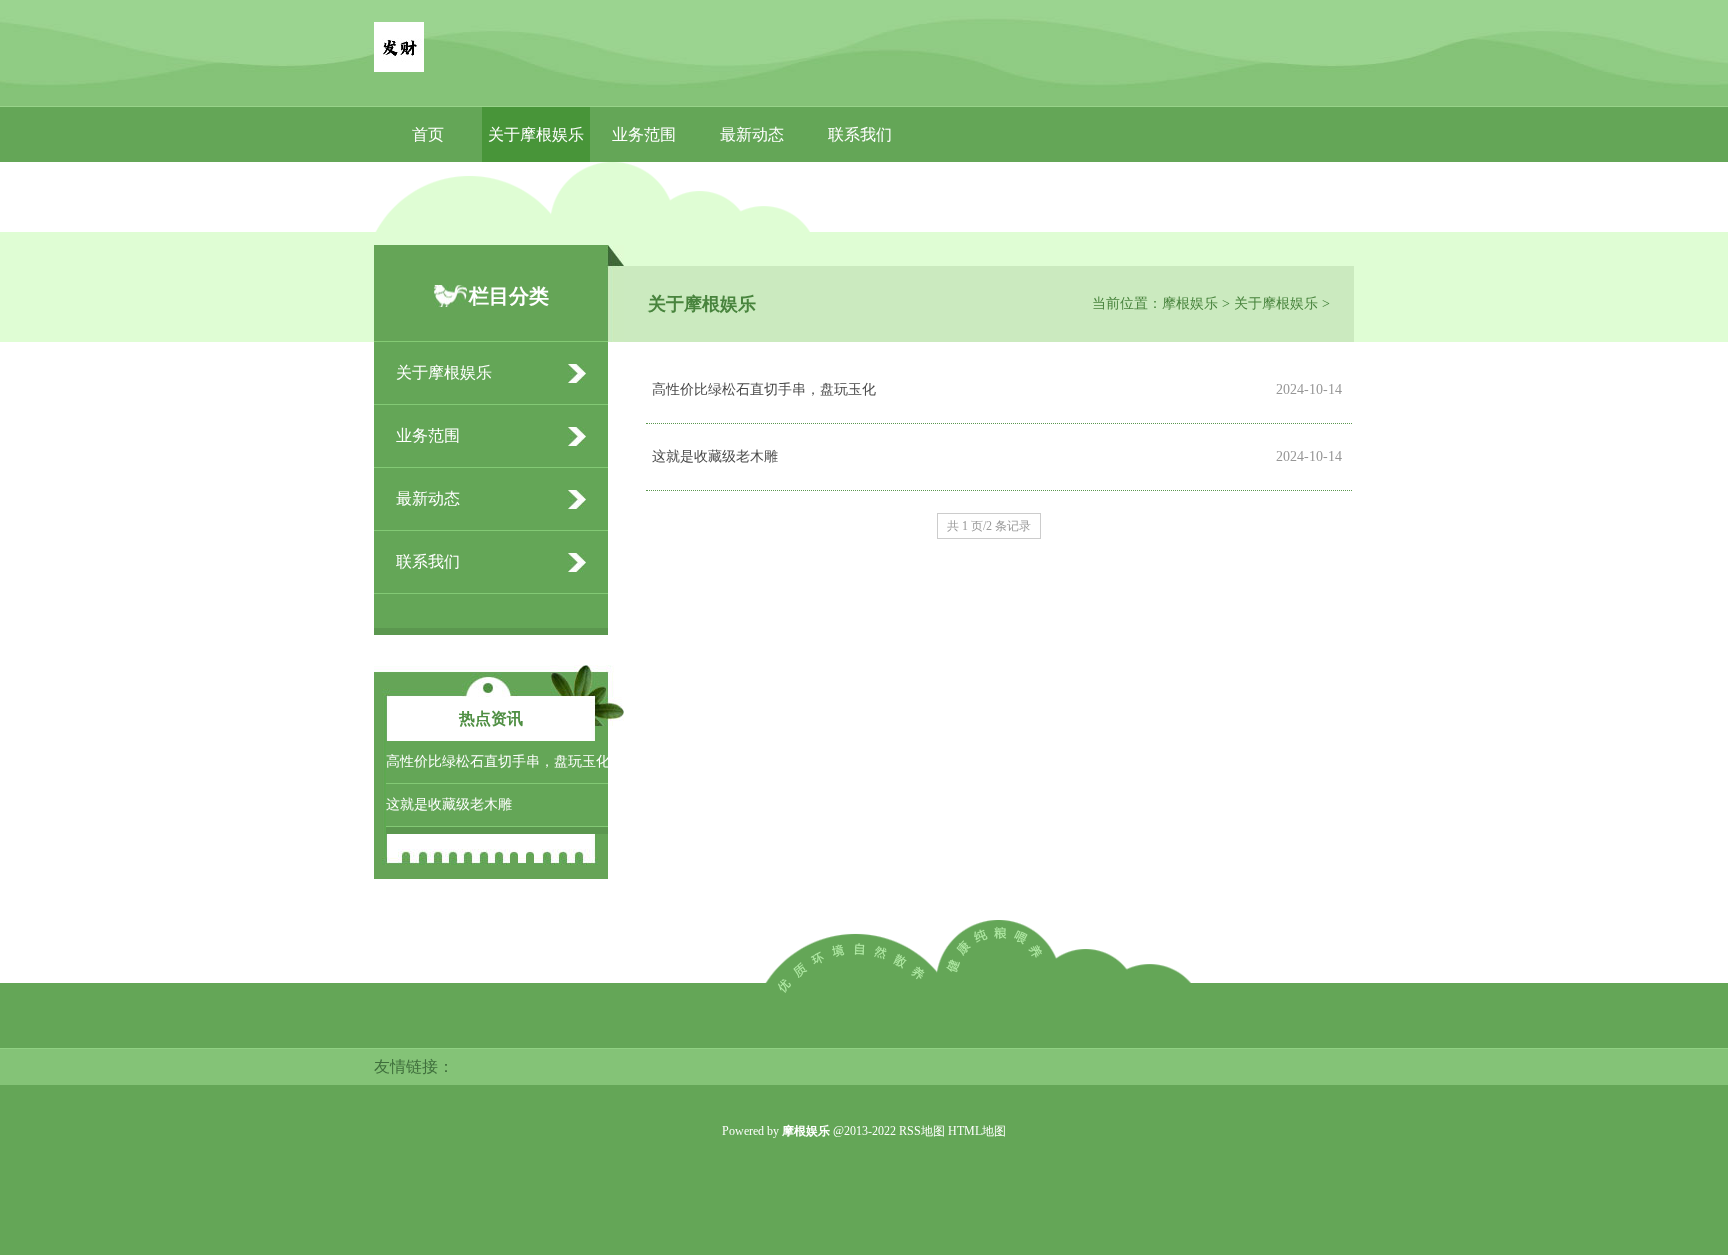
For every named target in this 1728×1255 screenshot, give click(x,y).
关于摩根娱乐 (536, 134)
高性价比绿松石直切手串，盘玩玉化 (764, 389)
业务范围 (644, 134)
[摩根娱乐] (399, 49)
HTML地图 (977, 1131)
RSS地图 (922, 1131)
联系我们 (860, 134)
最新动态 (752, 134)
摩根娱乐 (1190, 303)
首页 (428, 134)
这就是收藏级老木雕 (715, 456)
